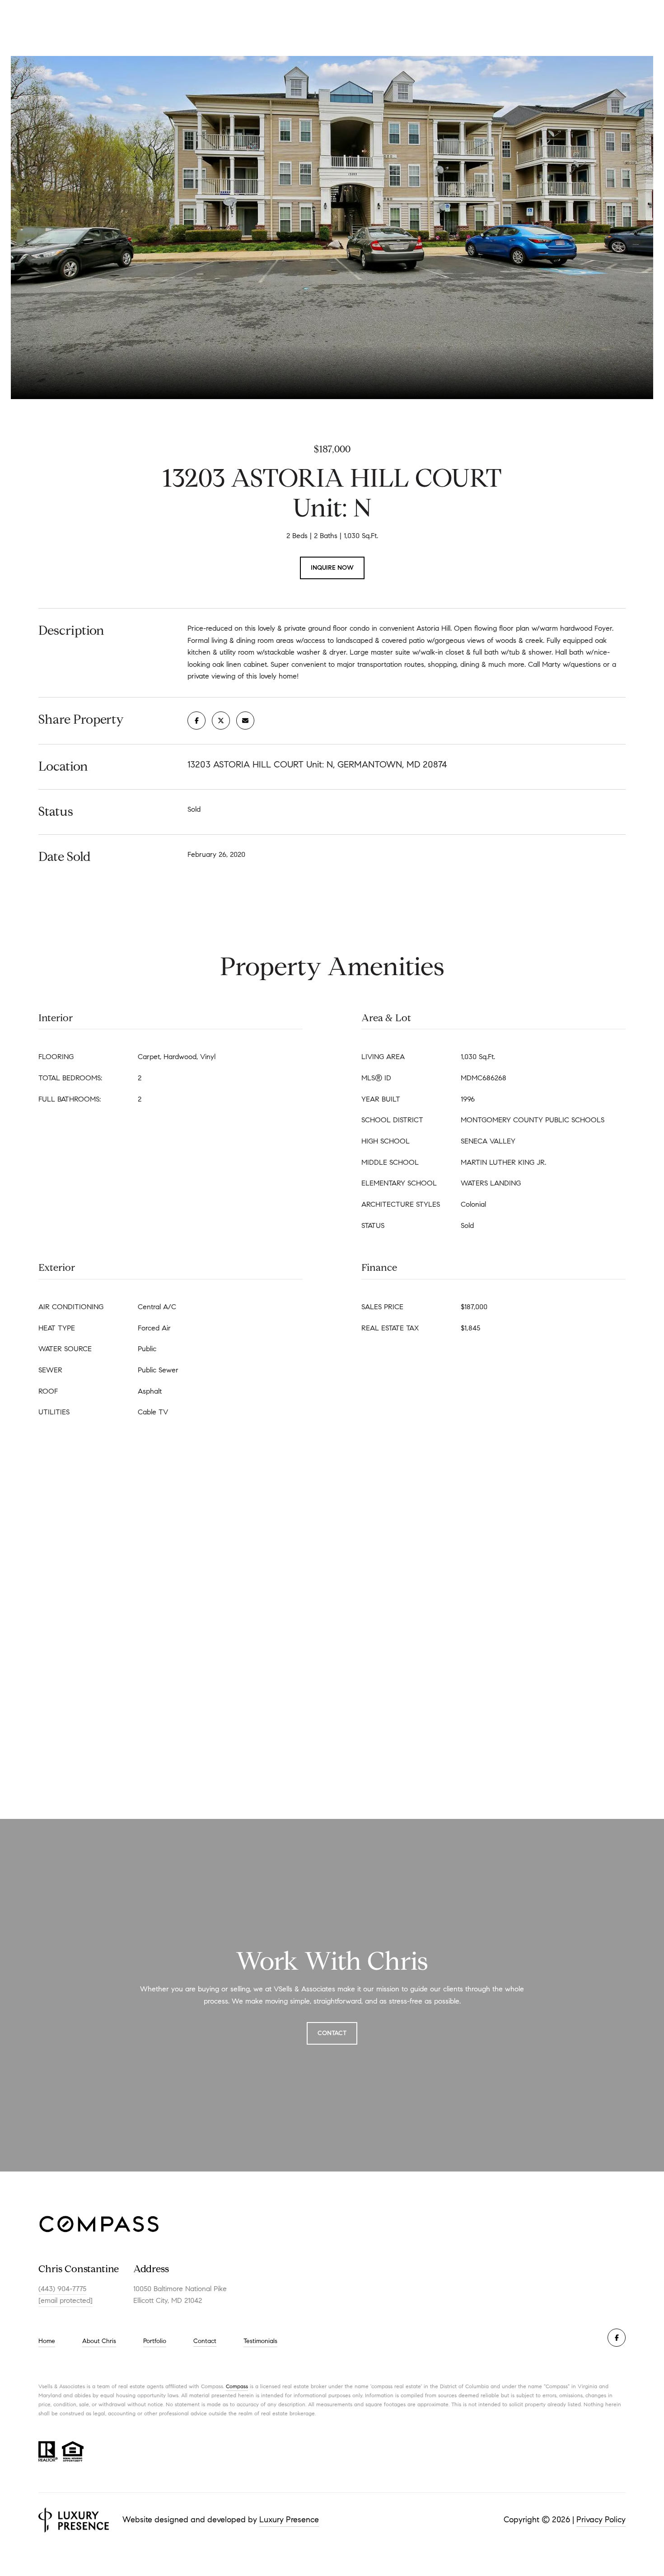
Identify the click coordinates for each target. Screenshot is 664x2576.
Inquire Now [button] (332, 568)
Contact (205, 2341)
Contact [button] (332, 2033)
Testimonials (260, 2341)
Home (47, 2341)
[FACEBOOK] (617, 2338)
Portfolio (155, 2341)
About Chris (99, 2341)
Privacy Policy (601, 2520)
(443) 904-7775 (62, 2289)
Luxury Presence (289, 2520)
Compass (237, 2386)
